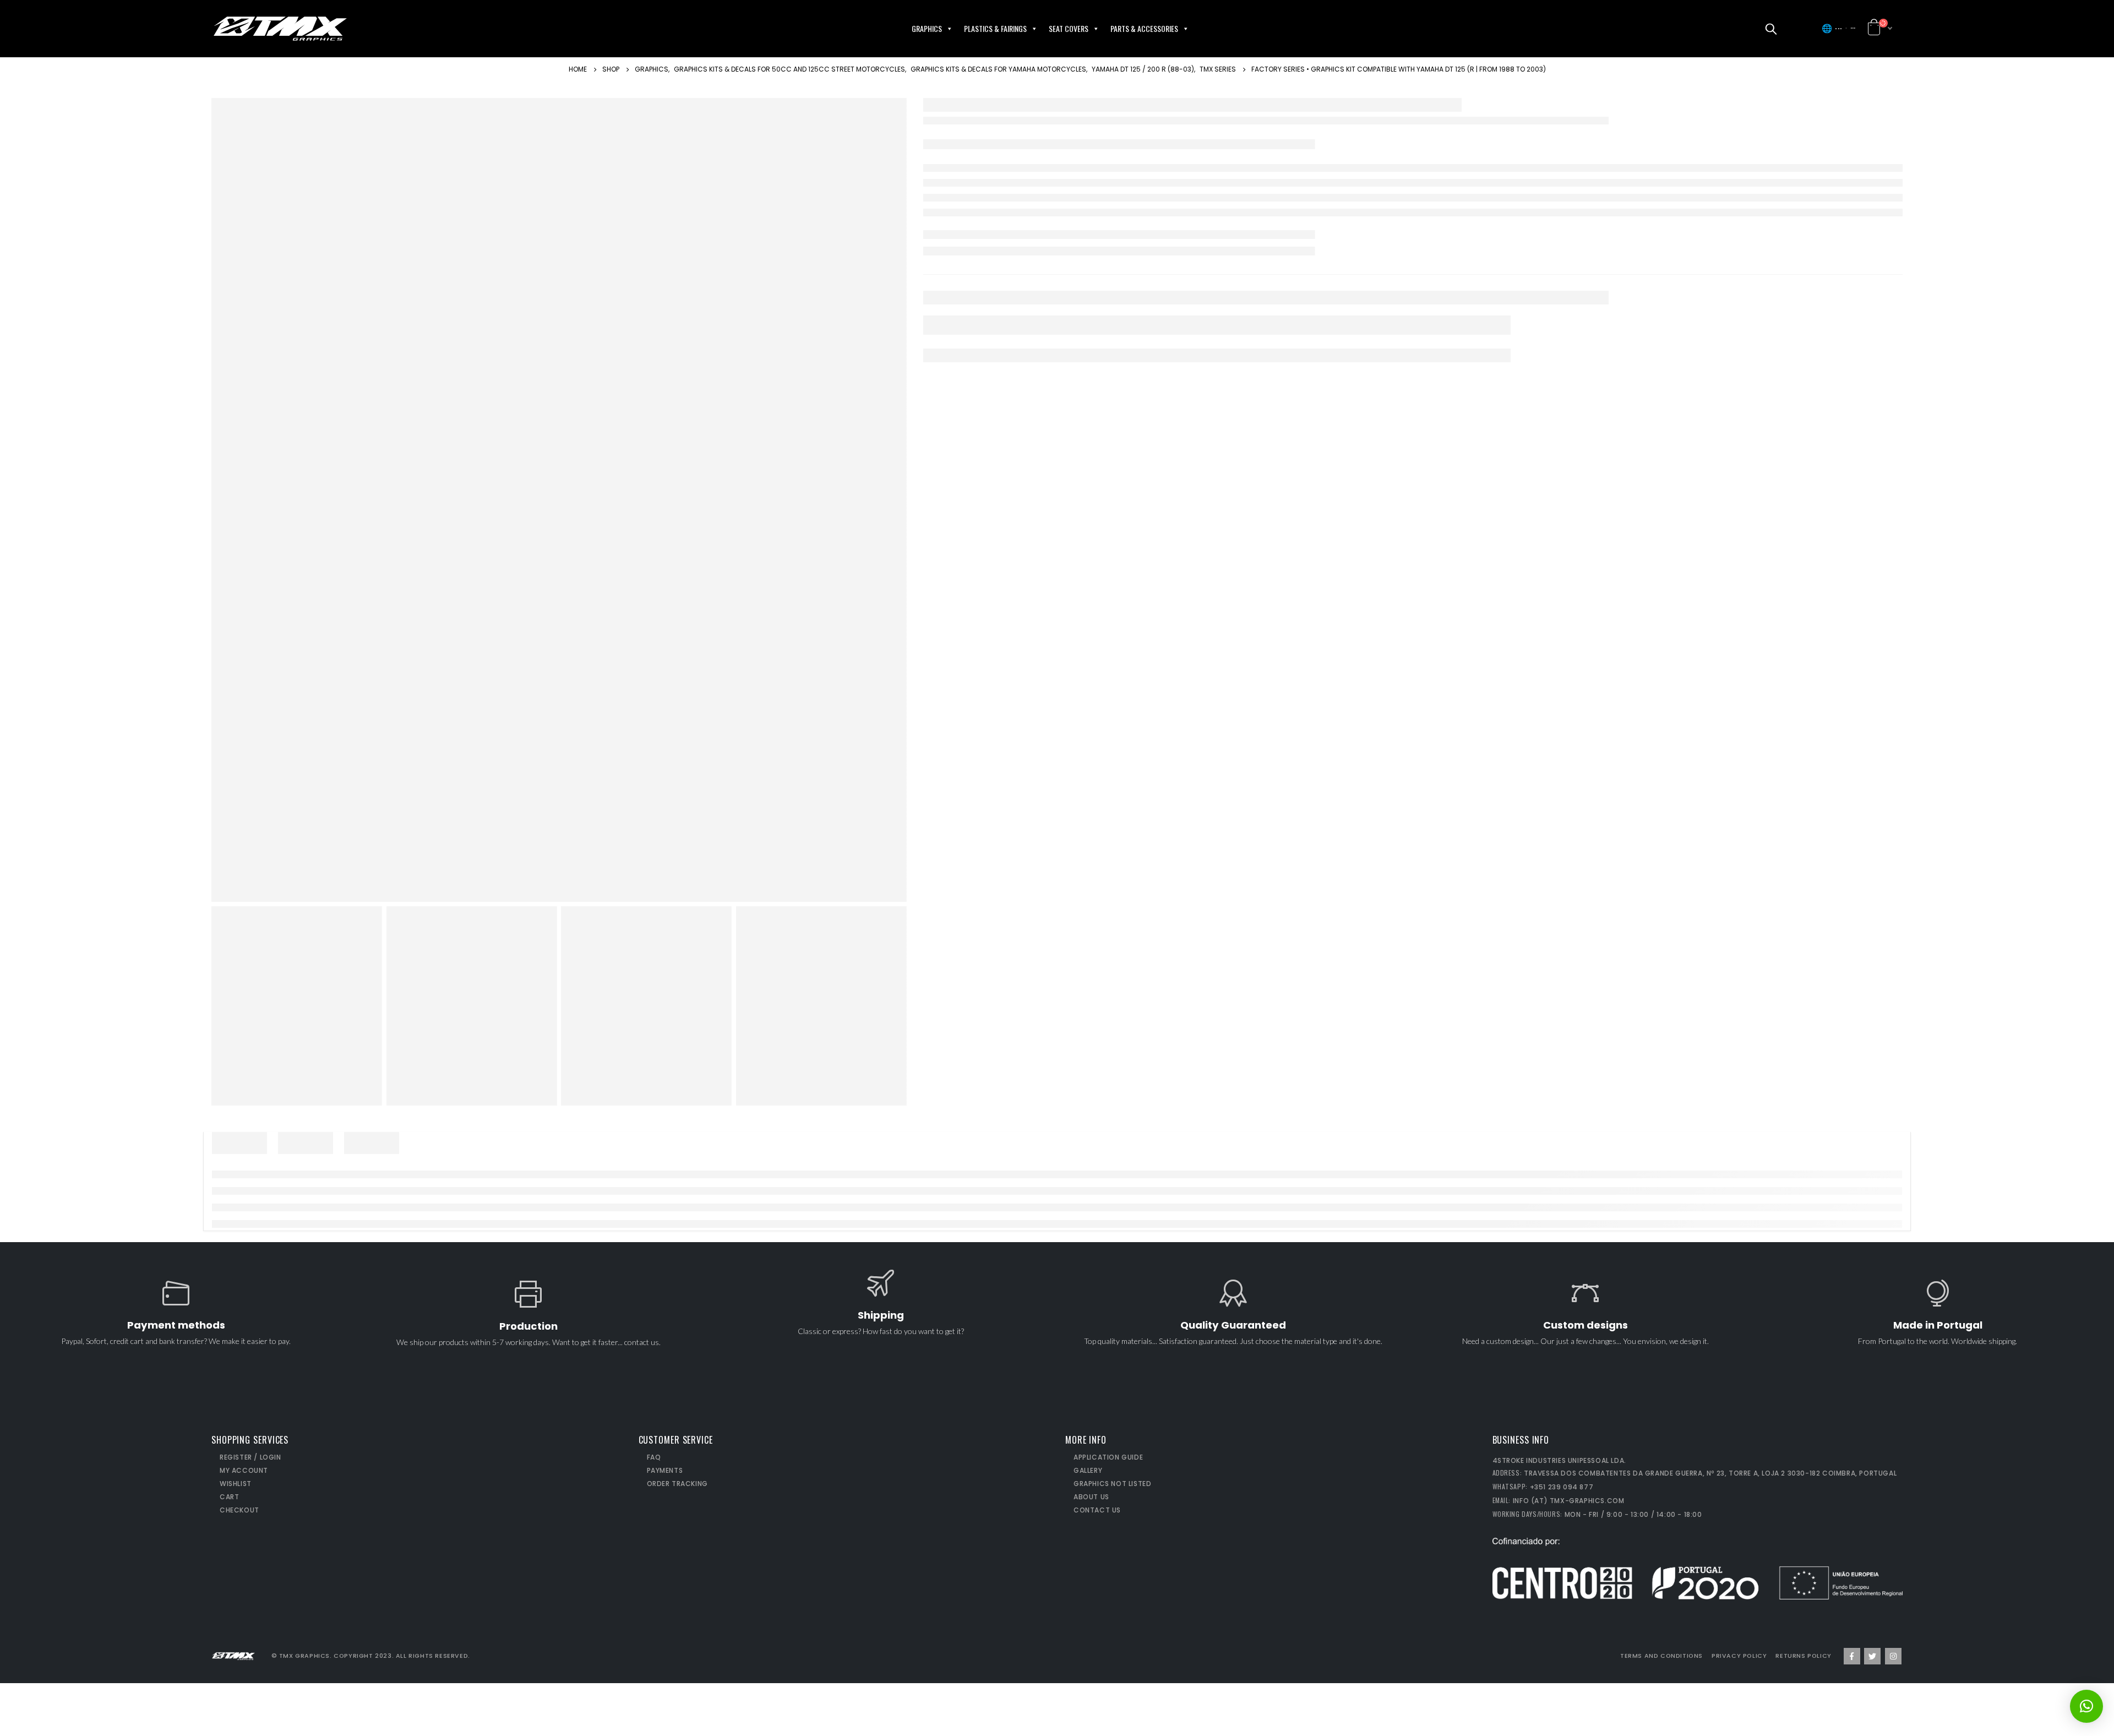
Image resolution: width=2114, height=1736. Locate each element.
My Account (244, 1470)
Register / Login (250, 1457)
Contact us (1097, 1510)
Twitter (1872, 1656)
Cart (229, 1497)
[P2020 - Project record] (1698, 1568)
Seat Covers (1069, 28)
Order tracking (677, 1484)
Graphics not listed (1112, 1484)
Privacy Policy (1739, 1656)
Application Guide (1108, 1457)
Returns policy (1803, 1656)
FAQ (654, 1457)
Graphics (927, 28)
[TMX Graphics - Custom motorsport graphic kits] (280, 29)
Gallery (1088, 1470)
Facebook (1852, 1656)
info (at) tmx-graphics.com (1569, 1501)
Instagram (1893, 1656)
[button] (1801, 29)
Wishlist (236, 1484)
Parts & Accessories (1144, 28)
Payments (665, 1470)
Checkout (239, 1510)
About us (1091, 1497)
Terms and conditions (1661, 1656)
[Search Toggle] (1771, 29)
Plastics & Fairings (995, 28)
